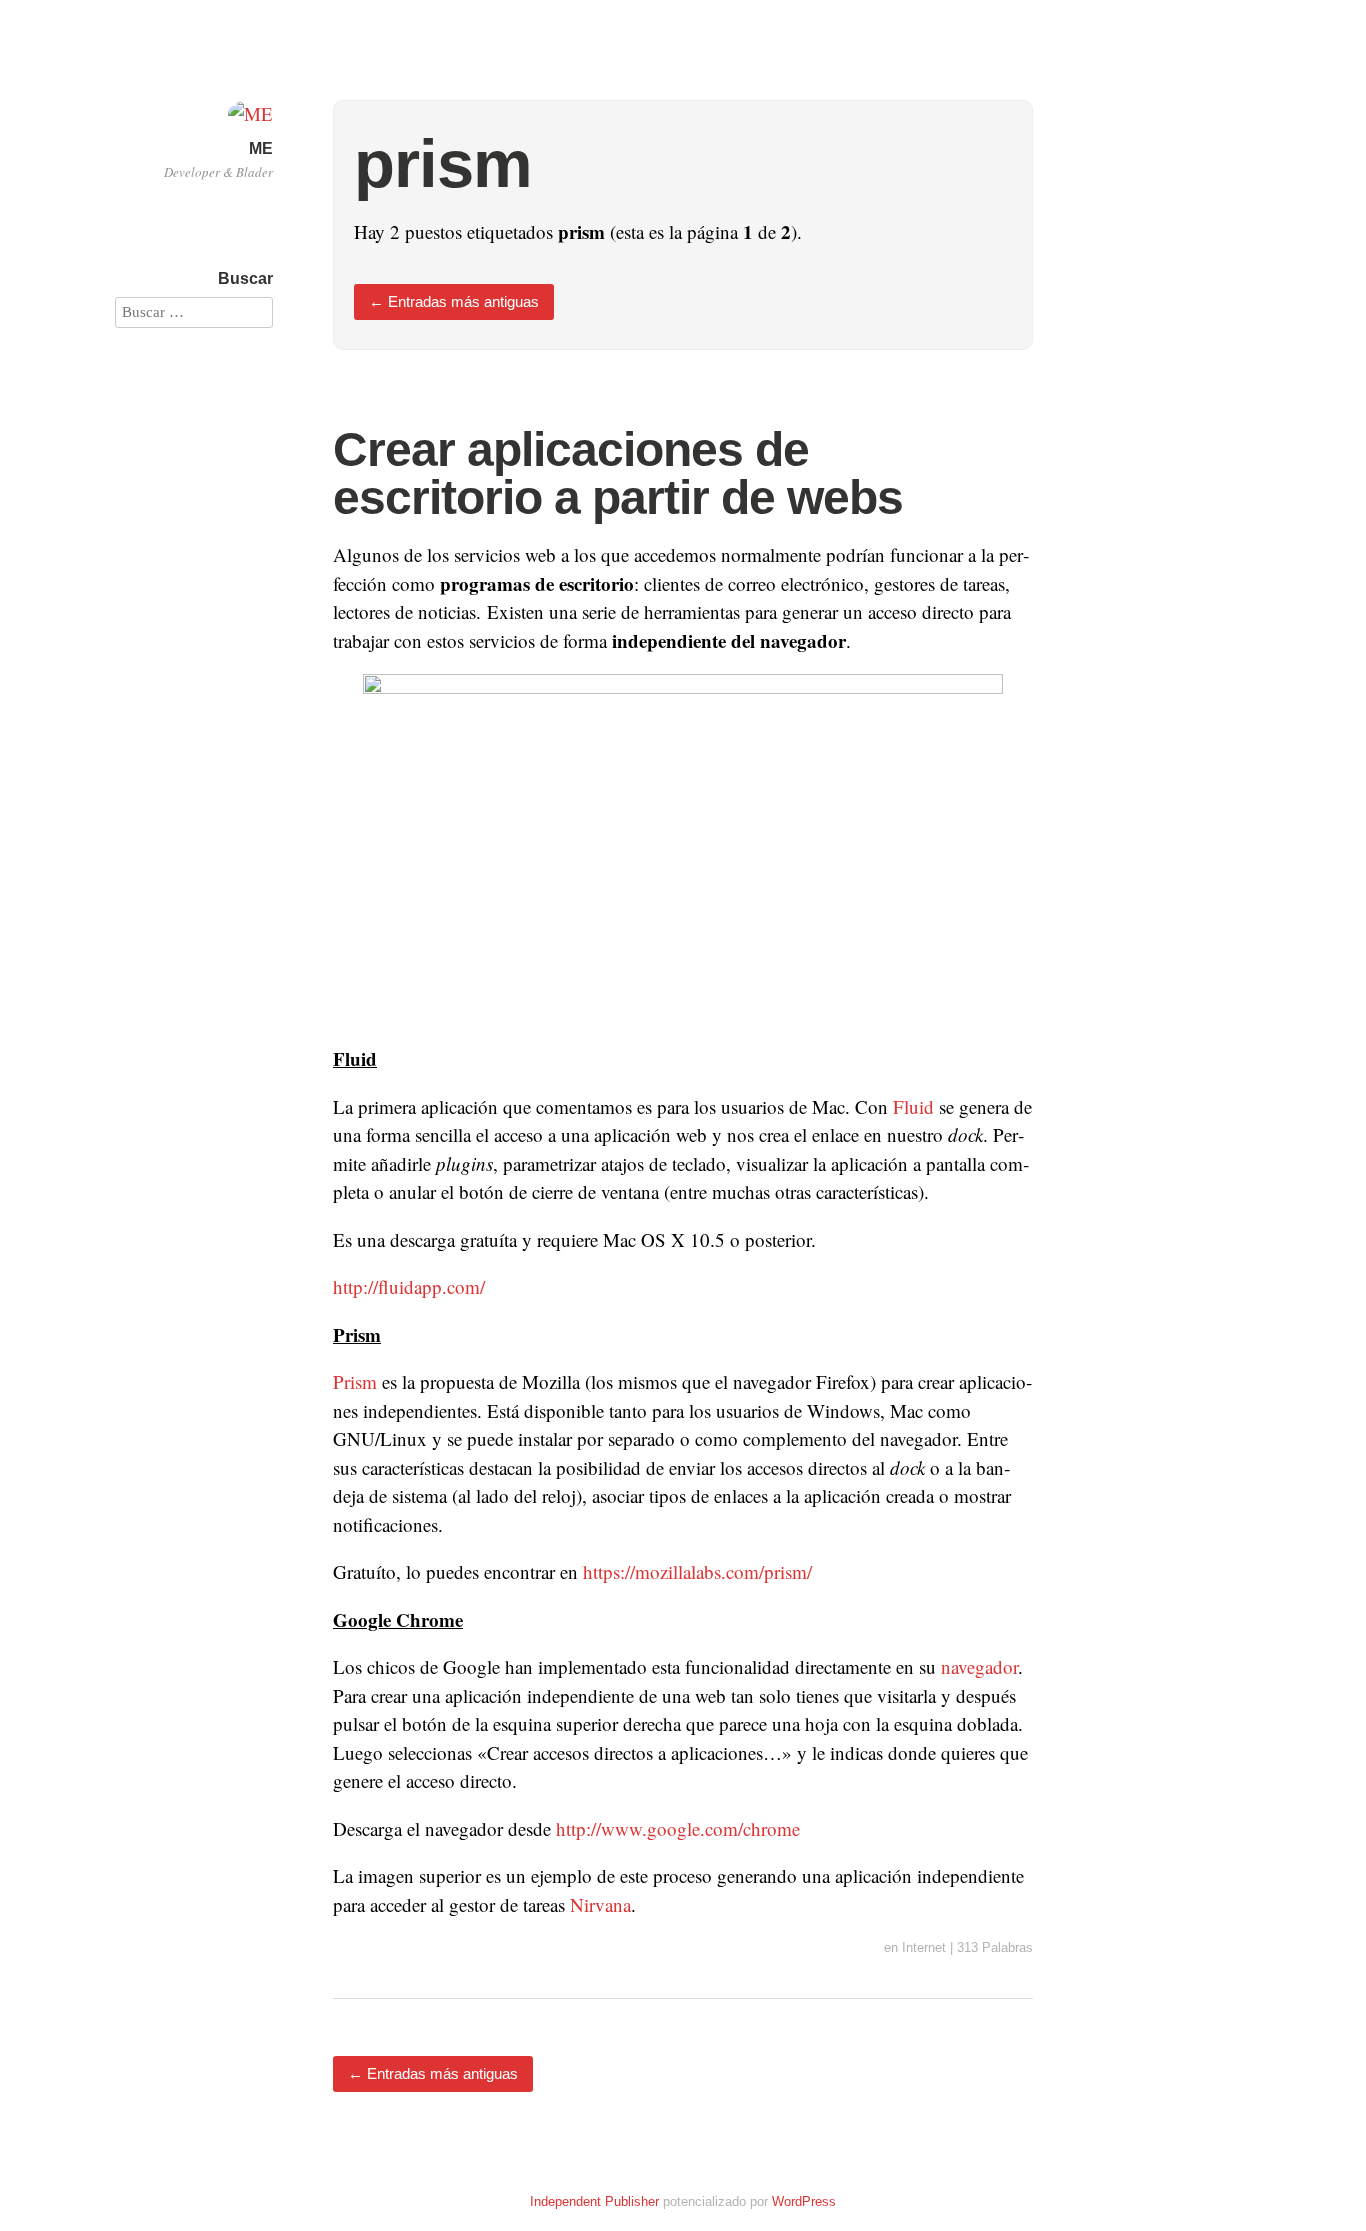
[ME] (250, 113)
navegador (979, 1666)
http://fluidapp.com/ (409, 1286)
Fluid (913, 1106)
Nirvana (600, 1904)
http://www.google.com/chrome (678, 1828)
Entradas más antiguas (454, 301)
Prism (355, 1381)
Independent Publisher (594, 2201)
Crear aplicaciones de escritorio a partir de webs (618, 473)
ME (261, 148)
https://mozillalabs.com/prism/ (697, 1571)
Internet (924, 1947)
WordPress (804, 2201)
